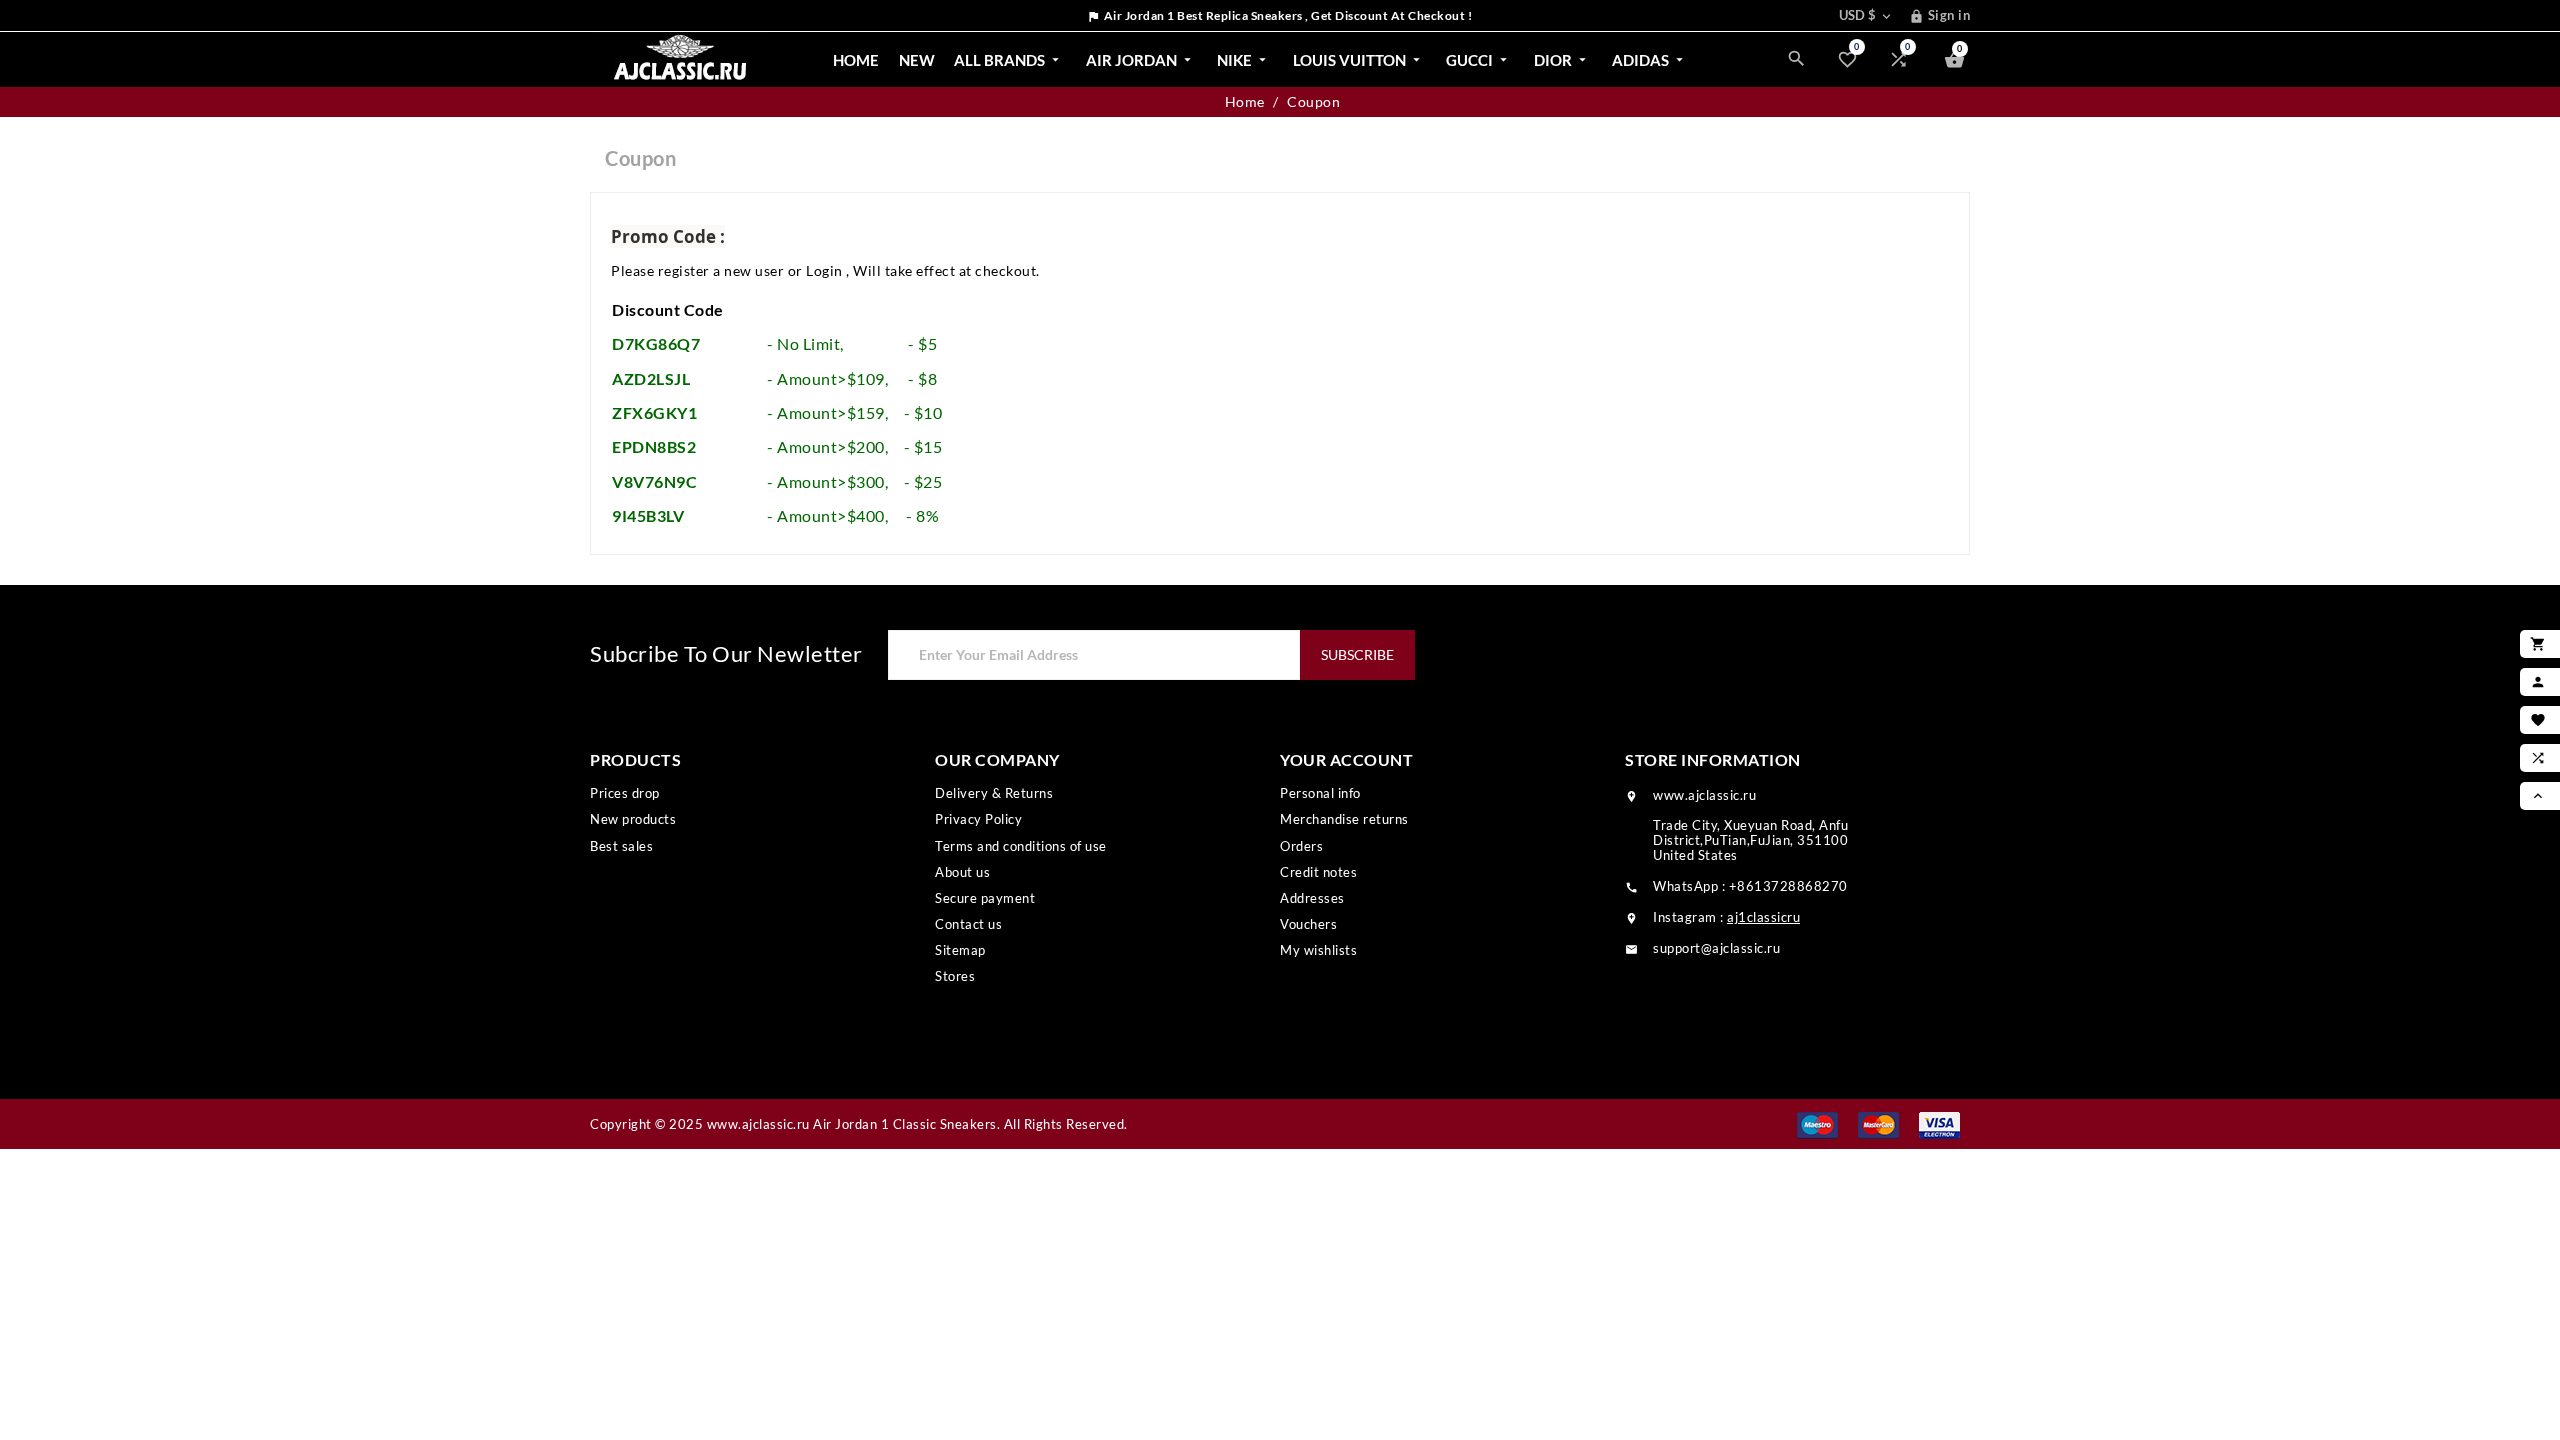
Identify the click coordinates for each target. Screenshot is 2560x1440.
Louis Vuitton (1358, 60)
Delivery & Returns (994, 793)
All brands (1008, 60)
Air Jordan (1140, 60)
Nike (1243, 60)
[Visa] (1939, 1123)
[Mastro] (1817, 1123)
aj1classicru (1763, 917)
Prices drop (625, 793)
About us (962, 872)
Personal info (1320, 793)
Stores (955, 976)
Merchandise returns (1344, 819)
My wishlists (1318, 950)
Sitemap (960, 950)
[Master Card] (1878, 1123)
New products (633, 819)
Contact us (968, 924)
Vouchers (1308, 924)
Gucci (1478, 60)
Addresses (1312, 898)
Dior (1562, 60)
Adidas (1649, 60)
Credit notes (1318, 872)
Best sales (621, 846)
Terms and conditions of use (1021, 846)
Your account (1346, 759)
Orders (1301, 846)
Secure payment (985, 898)
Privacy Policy (978, 819)
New (917, 60)
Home (856, 60)
